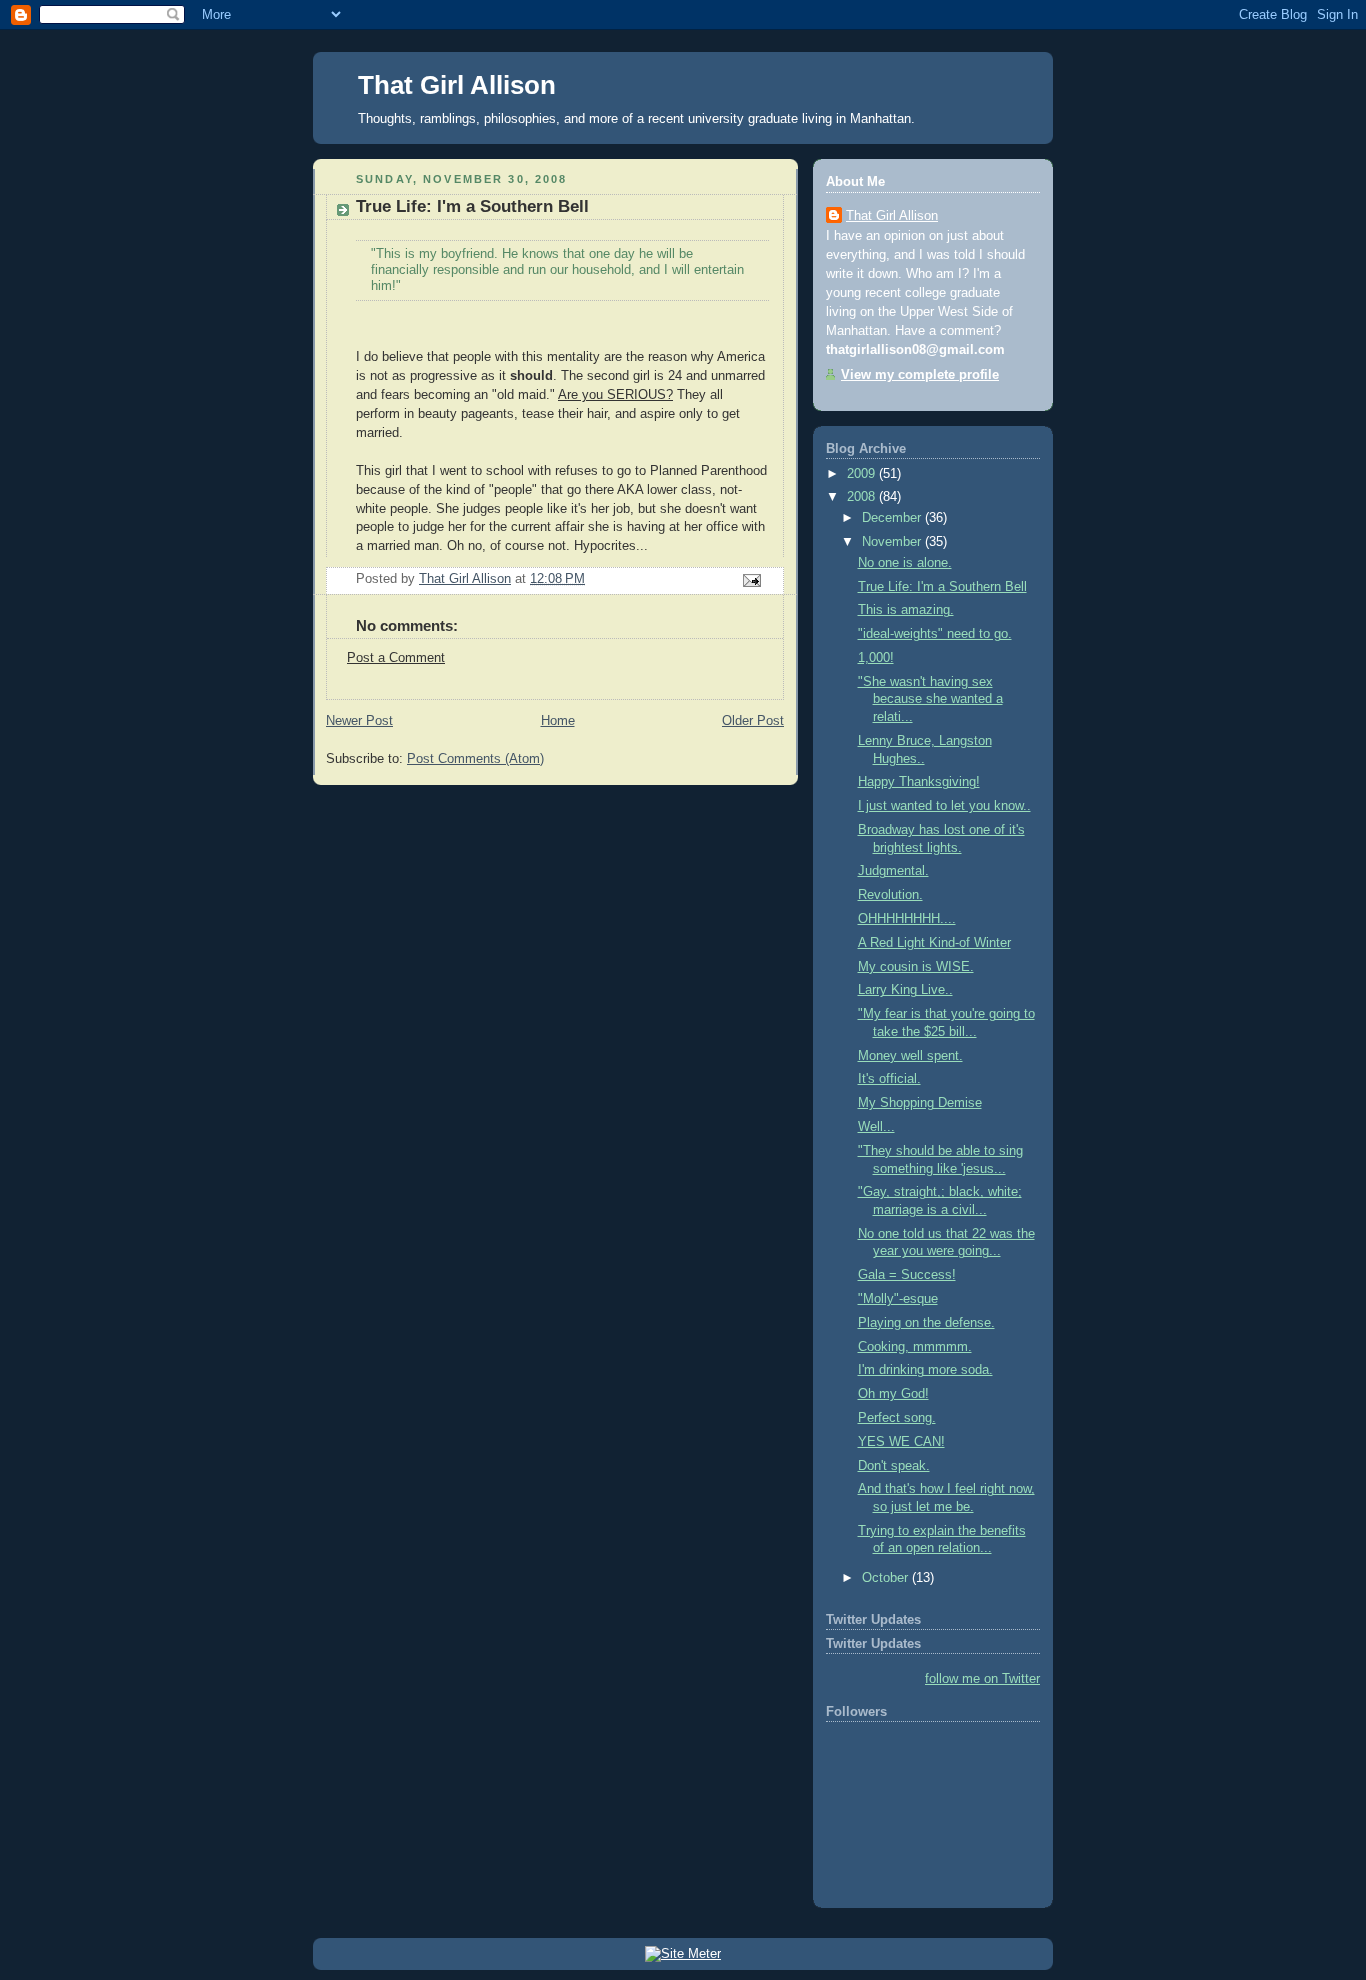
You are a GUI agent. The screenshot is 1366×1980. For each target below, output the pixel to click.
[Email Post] (751, 580)
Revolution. (890, 895)
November (893, 542)
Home (558, 721)
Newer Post (359, 721)
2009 (863, 474)
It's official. (889, 1079)
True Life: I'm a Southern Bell (942, 587)
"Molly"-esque (898, 1299)
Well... (876, 1127)
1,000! (876, 658)
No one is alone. (905, 563)
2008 (863, 497)
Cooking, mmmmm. (915, 1347)
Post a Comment (396, 658)
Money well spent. (910, 1056)
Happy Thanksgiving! (919, 782)
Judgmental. (893, 871)
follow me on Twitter (982, 1679)
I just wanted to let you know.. (944, 806)
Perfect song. (897, 1418)
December (893, 518)
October (887, 1578)
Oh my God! (893, 1394)
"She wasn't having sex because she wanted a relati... (930, 699)
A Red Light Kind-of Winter (934, 943)
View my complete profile (920, 375)
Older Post (753, 721)
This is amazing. (906, 610)
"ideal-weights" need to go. (935, 634)
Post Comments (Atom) (475, 759)
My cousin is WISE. (916, 967)
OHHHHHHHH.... (907, 919)
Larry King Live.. (905, 990)
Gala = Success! (907, 1275)
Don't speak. (894, 1466)
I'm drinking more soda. (925, 1370)
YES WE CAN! (901, 1442)
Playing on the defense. (926, 1323)
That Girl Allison (457, 85)
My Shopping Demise (920, 1103)
